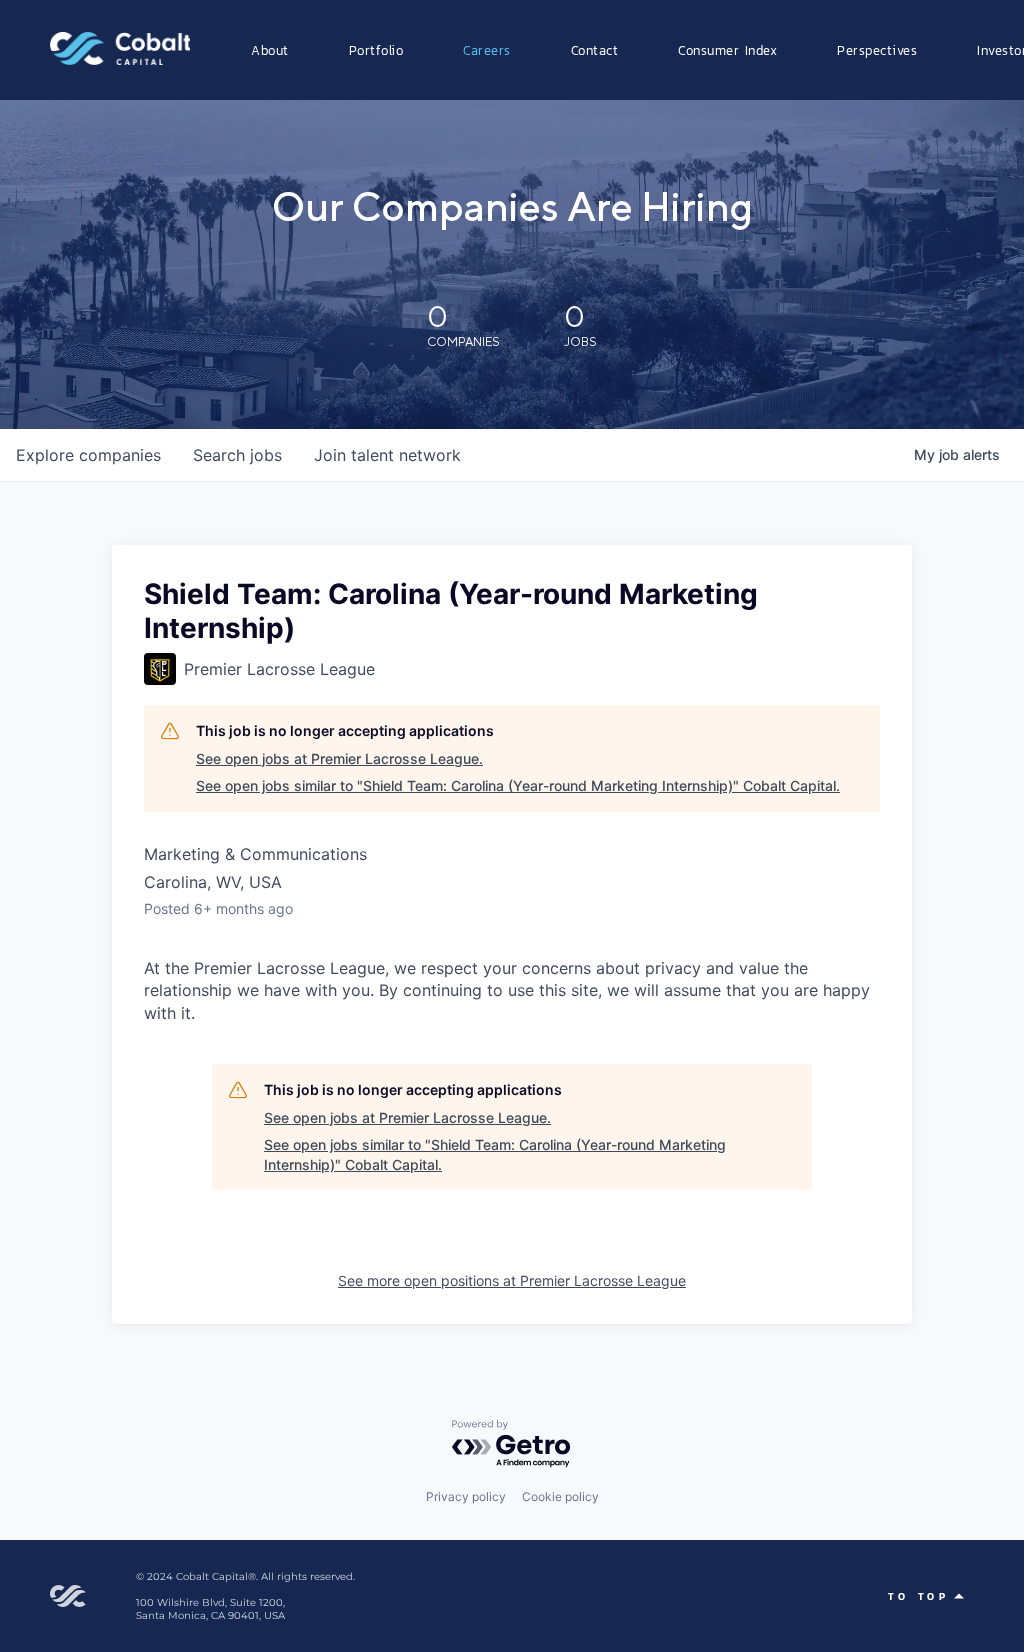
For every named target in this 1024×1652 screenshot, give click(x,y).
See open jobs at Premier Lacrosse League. (339, 758)
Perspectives (877, 50)
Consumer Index (727, 50)
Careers (487, 50)
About (270, 50)
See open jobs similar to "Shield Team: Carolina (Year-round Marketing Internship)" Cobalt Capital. (518, 785)
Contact (595, 50)
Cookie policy (560, 1496)
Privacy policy (466, 1496)
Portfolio (376, 50)
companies (88, 455)
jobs (237, 455)
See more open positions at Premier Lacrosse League (512, 1280)
